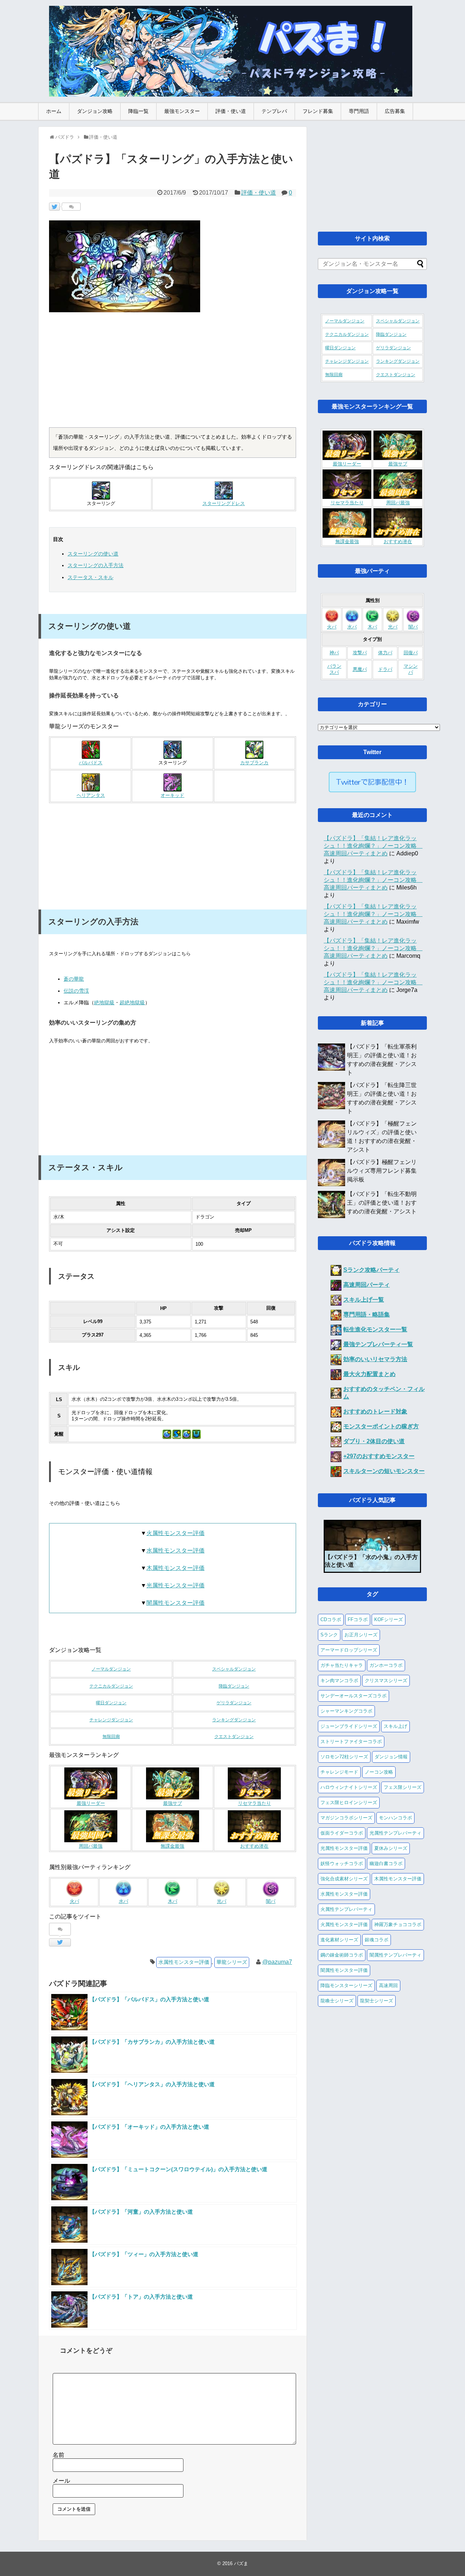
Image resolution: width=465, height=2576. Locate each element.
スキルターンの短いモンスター (384, 1471)
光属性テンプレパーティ (395, 1833)
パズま (241, 2563)
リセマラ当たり (254, 1803)
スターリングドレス (224, 504)
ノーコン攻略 (379, 1772)
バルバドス (91, 763)
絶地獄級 (104, 1002)
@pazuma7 (277, 1962)
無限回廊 (111, 1737)
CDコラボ (331, 1619)
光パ (222, 1901)
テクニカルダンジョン (111, 1686)
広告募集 (395, 111)
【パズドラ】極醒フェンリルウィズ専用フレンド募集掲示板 (382, 1171)
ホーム (54, 111)
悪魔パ (360, 670)
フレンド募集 (318, 111)
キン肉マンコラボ (339, 1680)
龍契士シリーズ (377, 2001)
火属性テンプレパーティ (346, 1909)
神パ (334, 653)
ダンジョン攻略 (95, 111)
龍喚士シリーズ (337, 2001)
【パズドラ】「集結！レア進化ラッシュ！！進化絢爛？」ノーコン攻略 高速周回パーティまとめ (373, 846)
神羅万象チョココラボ (398, 1924)
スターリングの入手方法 (96, 565)
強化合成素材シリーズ (344, 1879)
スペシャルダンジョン (234, 1669)
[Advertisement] (173, 373)
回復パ (411, 653)
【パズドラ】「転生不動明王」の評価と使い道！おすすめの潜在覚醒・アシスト (382, 1203)
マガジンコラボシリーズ (346, 1818)
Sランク (329, 1635)
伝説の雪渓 (76, 991)
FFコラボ (358, 1619)
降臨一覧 (138, 111)
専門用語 (359, 111)
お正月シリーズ (361, 1635)
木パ (173, 1901)
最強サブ (173, 1803)
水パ (124, 1901)
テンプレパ (274, 111)
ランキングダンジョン (234, 1720)
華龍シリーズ (232, 1962)
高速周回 (388, 1985)
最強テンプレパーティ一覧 (378, 1344)
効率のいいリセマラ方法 (375, 1359)
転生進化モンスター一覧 (375, 1329)
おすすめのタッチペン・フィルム (384, 1393)
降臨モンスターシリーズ (346, 1985)
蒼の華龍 (74, 979)
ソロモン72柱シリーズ (344, 1757)
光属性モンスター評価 (175, 1585)
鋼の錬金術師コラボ (342, 1955)
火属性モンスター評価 (175, 1533)
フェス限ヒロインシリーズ (349, 1802)
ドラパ (385, 670)
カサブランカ (254, 763)
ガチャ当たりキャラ (342, 1665)
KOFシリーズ (389, 1619)
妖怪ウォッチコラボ (342, 1863)
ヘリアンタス (91, 795)
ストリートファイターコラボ (351, 1741)
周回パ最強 (91, 1846)
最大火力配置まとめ (369, 1374)
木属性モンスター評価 (175, 1568)
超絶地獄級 (132, 1002)
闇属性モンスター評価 (175, 1603)
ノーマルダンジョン (111, 1669)
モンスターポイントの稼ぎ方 (381, 1426)
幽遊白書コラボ (386, 1863)
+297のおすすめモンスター (379, 1456)
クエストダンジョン (234, 1737)
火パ (74, 1901)
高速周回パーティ (367, 1285)
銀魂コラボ (377, 1940)
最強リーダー (91, 1803)
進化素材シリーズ (339, 1940)
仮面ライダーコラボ (342, 1833)
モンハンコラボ (395, 1818)
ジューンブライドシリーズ (349, 1726)
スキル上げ (395, 1726)
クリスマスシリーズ (386, 1680)
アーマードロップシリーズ (349, 1650)
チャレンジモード (339, 1772)
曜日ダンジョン (111, 1703)
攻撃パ (360, 653)
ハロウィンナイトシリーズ (349, 1787)
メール (61, 2481)
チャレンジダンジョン (111, 1720)
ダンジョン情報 (391, 1757)
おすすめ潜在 (254, 1846)
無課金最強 (172, 1846)
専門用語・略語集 (367, 1315)
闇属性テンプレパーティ (395, 1955)
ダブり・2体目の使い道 (374, 1441)
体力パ (385, 653)
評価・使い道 (231, 111)
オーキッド (172, 795)
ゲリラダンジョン (234, 1703)
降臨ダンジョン (234, 1686)
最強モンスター (182, 111)
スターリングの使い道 (93, 554)
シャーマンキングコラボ (346, 1711)
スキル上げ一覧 (364, 1300)
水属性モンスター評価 (175, 1551)
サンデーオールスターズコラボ (353, 1696)
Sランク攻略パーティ (371, 1270)
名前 (58, 2455)
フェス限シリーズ (403, 1787)
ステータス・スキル (90, 577)
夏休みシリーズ (391, 1848)
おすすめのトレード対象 (375, 1411)
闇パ (271, 1901)
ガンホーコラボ (386, 1665)
